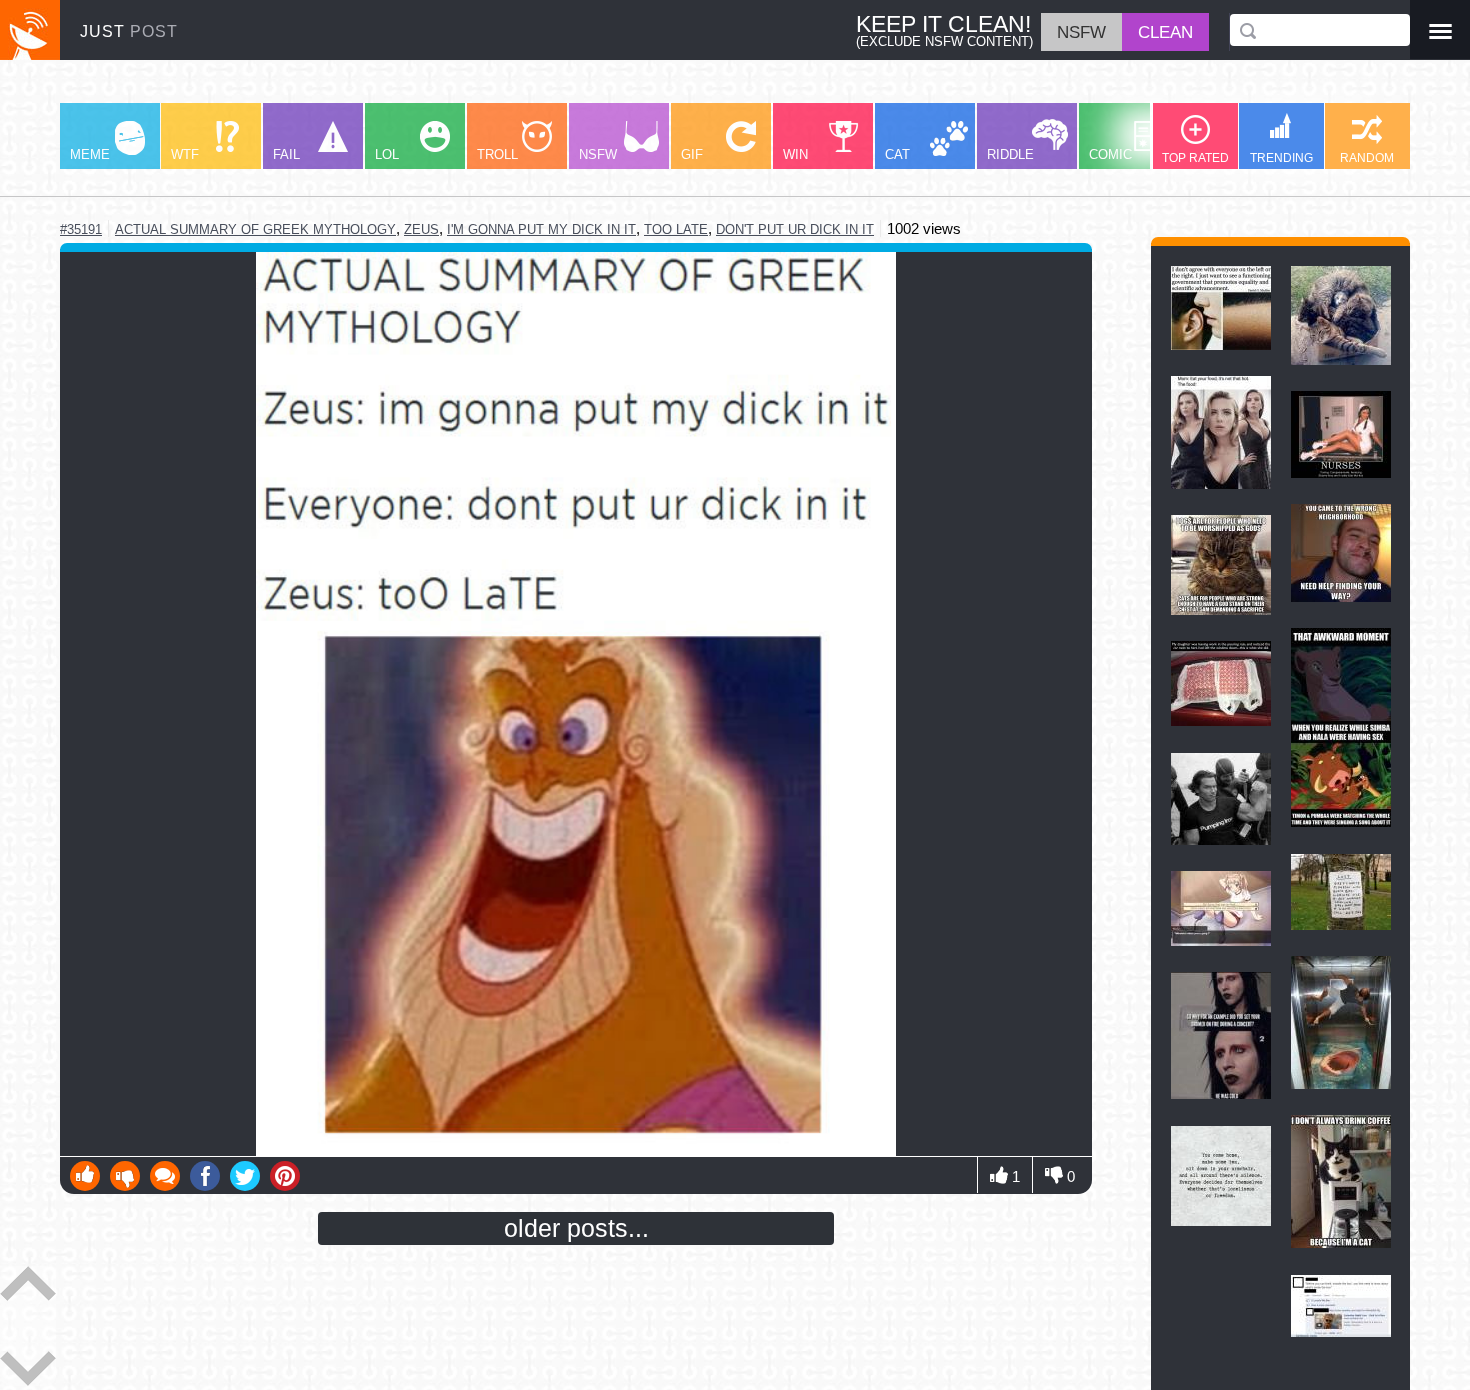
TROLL (497, 154)
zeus (421, 229)
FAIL (286, 154)
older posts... (576, 1228)
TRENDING (1281, 157)
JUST (129, 31)
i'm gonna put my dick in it (541, 229)
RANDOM (1367, 157)
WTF (185, 154)
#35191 (81, 229)
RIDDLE (1010, 154)
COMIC (1110, 154)
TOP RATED (1195, 157)
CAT (897, 154)
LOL (387, 154)
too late (676, 229)
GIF (692, 154)
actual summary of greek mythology (255, 229)
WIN (795, 154)
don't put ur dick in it (795, 229)
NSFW (598, 154)
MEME (90, 154)
